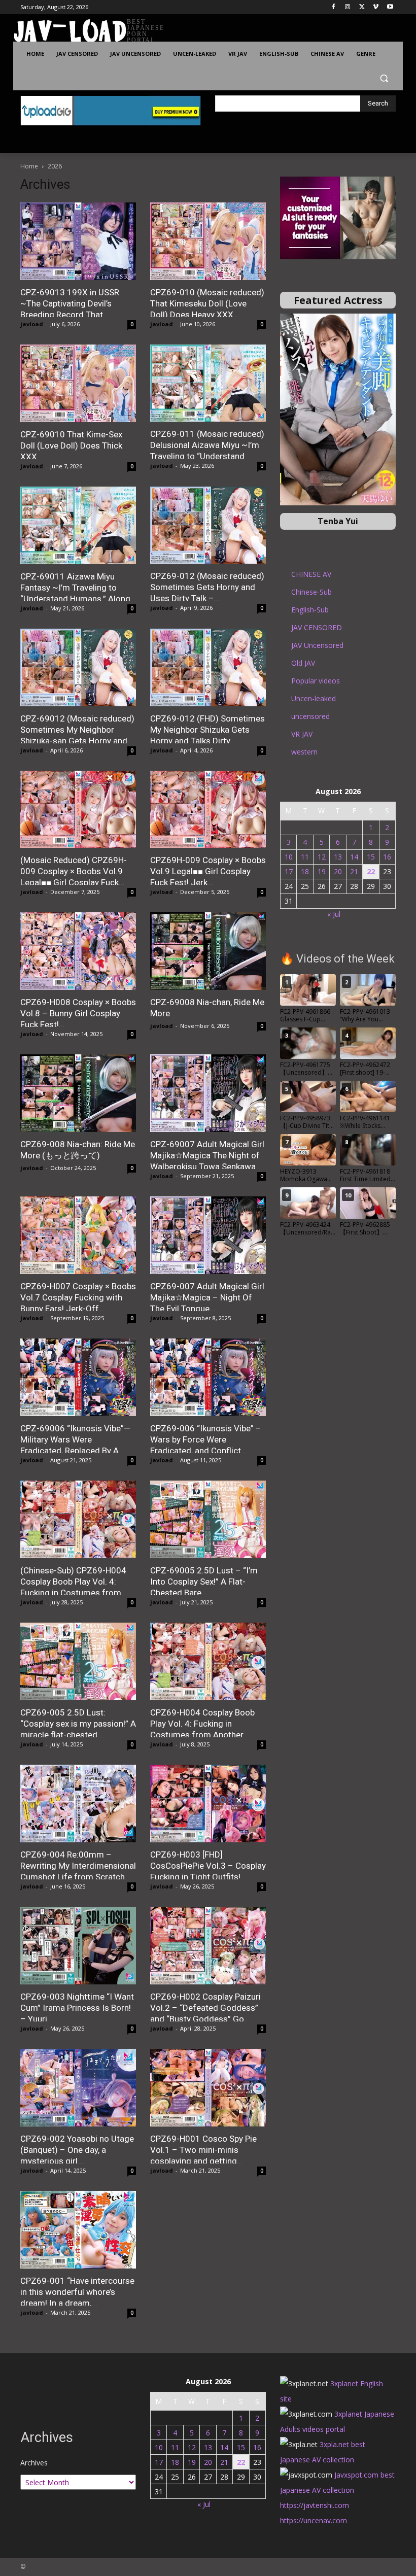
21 (354, 871)
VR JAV (302, 734)
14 (354, 857)
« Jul (334, 914)
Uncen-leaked (314, 698)
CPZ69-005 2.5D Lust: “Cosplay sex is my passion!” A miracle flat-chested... (78, 1724)
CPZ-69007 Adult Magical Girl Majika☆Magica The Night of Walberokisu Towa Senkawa (207, 1155)
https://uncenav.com (314, 2520)
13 (338, 857)
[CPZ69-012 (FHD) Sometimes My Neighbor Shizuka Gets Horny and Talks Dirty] (208, 667)
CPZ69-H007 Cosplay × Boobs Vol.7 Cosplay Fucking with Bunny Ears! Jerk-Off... (78, 1297)
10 (289, 857)
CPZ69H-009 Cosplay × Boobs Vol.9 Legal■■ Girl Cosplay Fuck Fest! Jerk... (208, 871)
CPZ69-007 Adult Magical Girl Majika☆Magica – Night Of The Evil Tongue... (207, 1297)
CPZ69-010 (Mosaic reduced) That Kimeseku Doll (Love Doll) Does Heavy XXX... (207, 303)
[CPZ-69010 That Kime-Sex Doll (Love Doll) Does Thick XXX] (78, 383)
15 (371, 857)
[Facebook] (334, 7)
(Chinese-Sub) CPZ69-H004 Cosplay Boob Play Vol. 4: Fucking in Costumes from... (74, 1582)
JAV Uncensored (317, 645)
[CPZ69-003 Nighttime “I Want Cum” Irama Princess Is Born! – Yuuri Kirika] (78, 1946)
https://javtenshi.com (315, 2505)
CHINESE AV (311, 574)
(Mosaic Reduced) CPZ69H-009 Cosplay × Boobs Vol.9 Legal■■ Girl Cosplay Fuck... (74, 871)
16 (387, 857)
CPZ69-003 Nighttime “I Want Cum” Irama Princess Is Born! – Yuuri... (77, 2008)
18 (305, 871)
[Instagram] (348, 7)
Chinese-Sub (311, 592)
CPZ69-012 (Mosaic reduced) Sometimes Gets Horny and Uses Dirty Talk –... (207, 587)
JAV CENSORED (317, 627)
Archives (34, 2463)
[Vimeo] (376, 7)
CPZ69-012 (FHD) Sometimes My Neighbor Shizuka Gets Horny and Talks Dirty (207, 730)
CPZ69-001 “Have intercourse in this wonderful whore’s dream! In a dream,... (77, 2292)
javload (32, 324)
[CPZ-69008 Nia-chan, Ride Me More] (208, 951)
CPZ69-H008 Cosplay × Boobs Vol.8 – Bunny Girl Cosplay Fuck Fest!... (78, 1013)
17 (289, 871)
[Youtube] (390, 7)
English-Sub (310, 610)
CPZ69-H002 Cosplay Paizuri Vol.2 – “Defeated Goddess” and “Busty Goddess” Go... (205, 2008)
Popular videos (316, 681)
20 (338, 871)
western (304, 752)
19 (322, 871)
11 (305, 857)
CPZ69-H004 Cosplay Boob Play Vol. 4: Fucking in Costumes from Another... (202, 1724)
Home (29, 166)
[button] (384, 78)
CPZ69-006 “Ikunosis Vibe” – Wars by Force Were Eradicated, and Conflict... (206, 1439)
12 (322, 857)
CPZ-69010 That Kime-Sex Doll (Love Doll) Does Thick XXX (71, 445)
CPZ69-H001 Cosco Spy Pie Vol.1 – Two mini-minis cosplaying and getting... (203, 2150)
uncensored (310, 716)
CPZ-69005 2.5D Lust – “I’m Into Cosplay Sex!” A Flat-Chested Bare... (204, 1582)
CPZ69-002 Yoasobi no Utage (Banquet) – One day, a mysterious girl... (77, 2150)
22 (371, 871)
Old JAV (303, 663)
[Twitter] (362, 7)
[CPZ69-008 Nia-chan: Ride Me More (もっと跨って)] (78, 1093)
